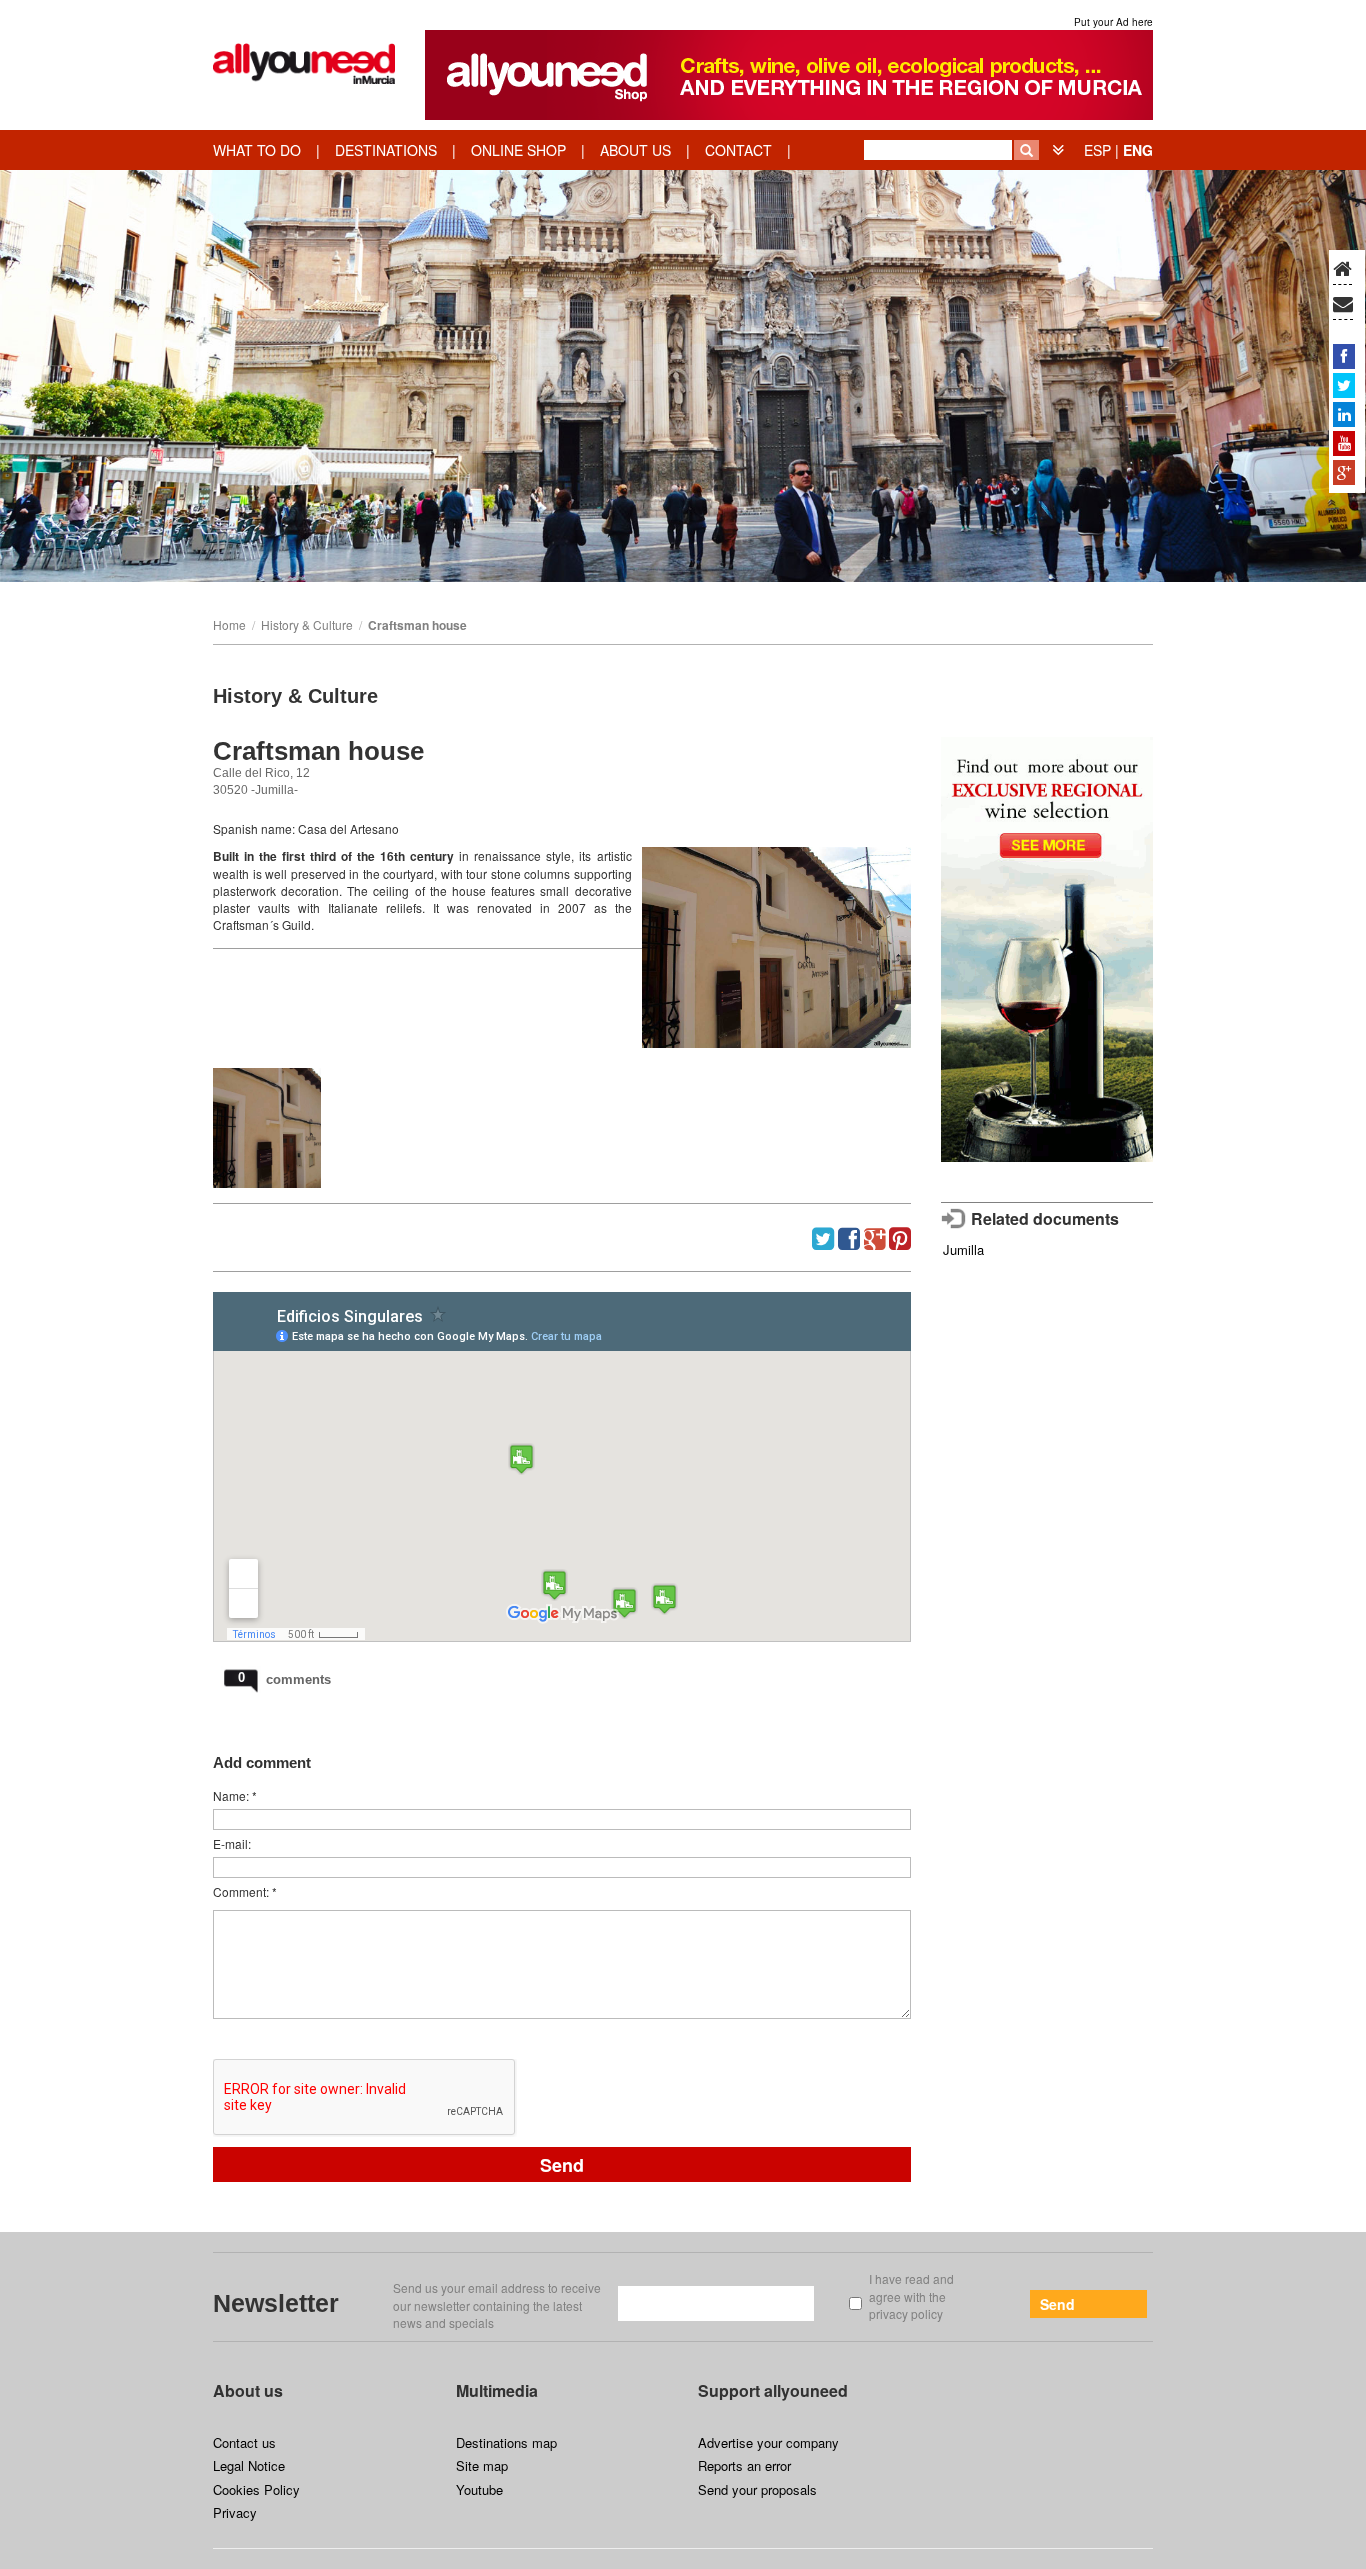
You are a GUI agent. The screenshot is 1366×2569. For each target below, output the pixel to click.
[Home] (1342, 270)
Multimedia (497, 2390)
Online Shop (518, 150)
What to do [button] (257, 150)
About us (248, 2390)
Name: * (235, 1795)
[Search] (1026, 150)
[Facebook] (1344, 356)
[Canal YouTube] (1344, 443)
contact (738, 150)
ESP (1097, 150)
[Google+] (1344, 472)
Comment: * (245, 1891)
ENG (1138, 150)
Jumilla (963, 1249)
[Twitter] (1344, 385)
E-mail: (232, 1843)
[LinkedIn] (1344, 414)
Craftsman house (417, 625)
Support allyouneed (773, 2390)
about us (635, 150)
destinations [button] (386, 150)
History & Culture (307, 624)
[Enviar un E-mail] (1343, 305)
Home (229, 624)
